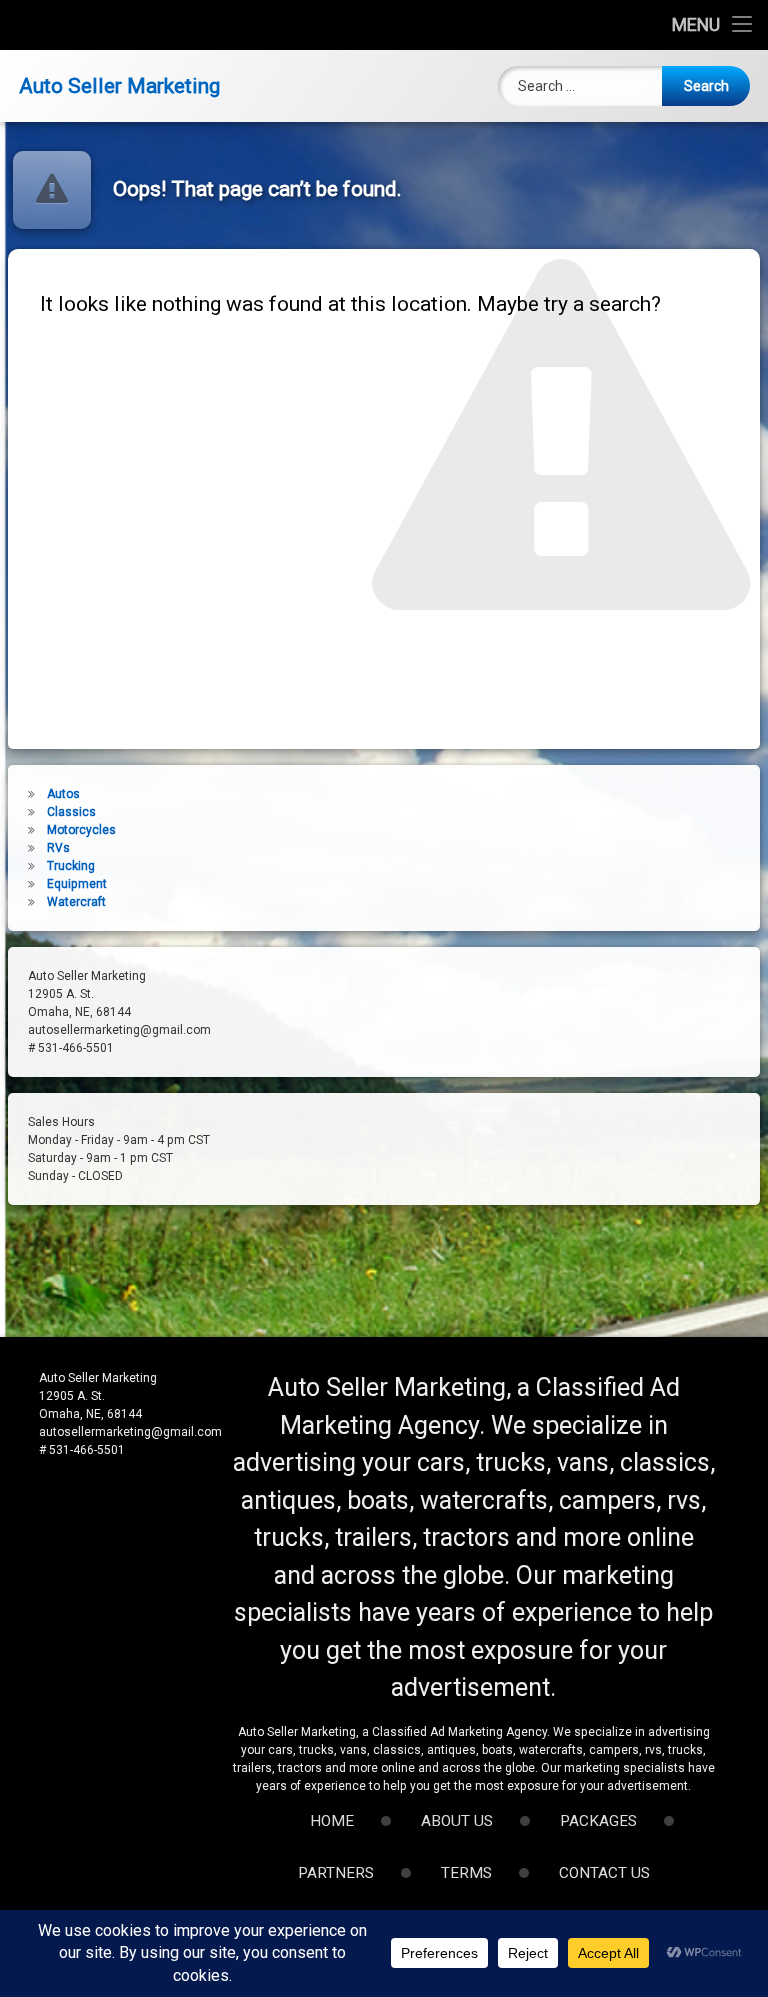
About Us (457, 1821)
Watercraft (76, 902)
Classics (71, 812)
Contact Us (604, 1873)
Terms (466, 1873)
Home (332, 1821)
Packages (598, 1821)
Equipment (77, 884)
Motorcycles (81, 830)
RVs (58, 848)
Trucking (71, 866)
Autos (63, 794)
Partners (336, 1873)
